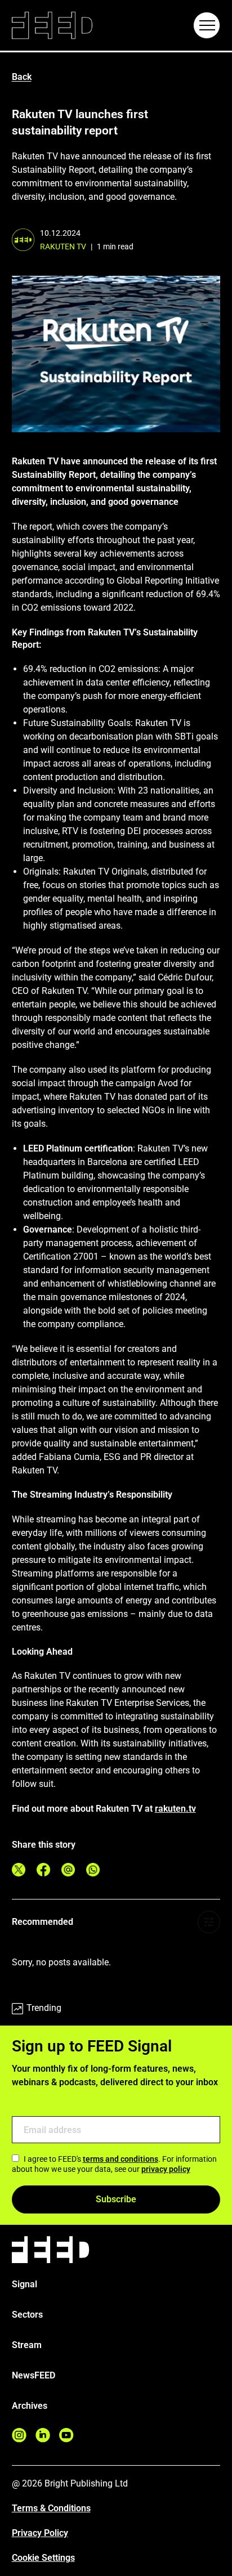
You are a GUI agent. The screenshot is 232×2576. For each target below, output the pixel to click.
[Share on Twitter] (19, 1870)
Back (22, 77)
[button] (207, 25)
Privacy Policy (40, 2533)
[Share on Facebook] (43, 1870)
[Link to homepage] (52, 26)
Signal (24, 2284)
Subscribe (116, 2199)
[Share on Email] (68, 1870)
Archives (30, 2406)
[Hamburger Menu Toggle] (207, 25)
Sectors (27, 2315)
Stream (27, 2345)
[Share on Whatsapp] (93, 1870)
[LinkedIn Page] (43, 2435)
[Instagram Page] (19, 2435)
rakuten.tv (175, 1809)
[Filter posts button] (209, 1922)
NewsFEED (34, 2375)
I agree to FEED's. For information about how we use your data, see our (114, 2164)
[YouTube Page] (66, 2435)
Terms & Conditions (51, 2508)
